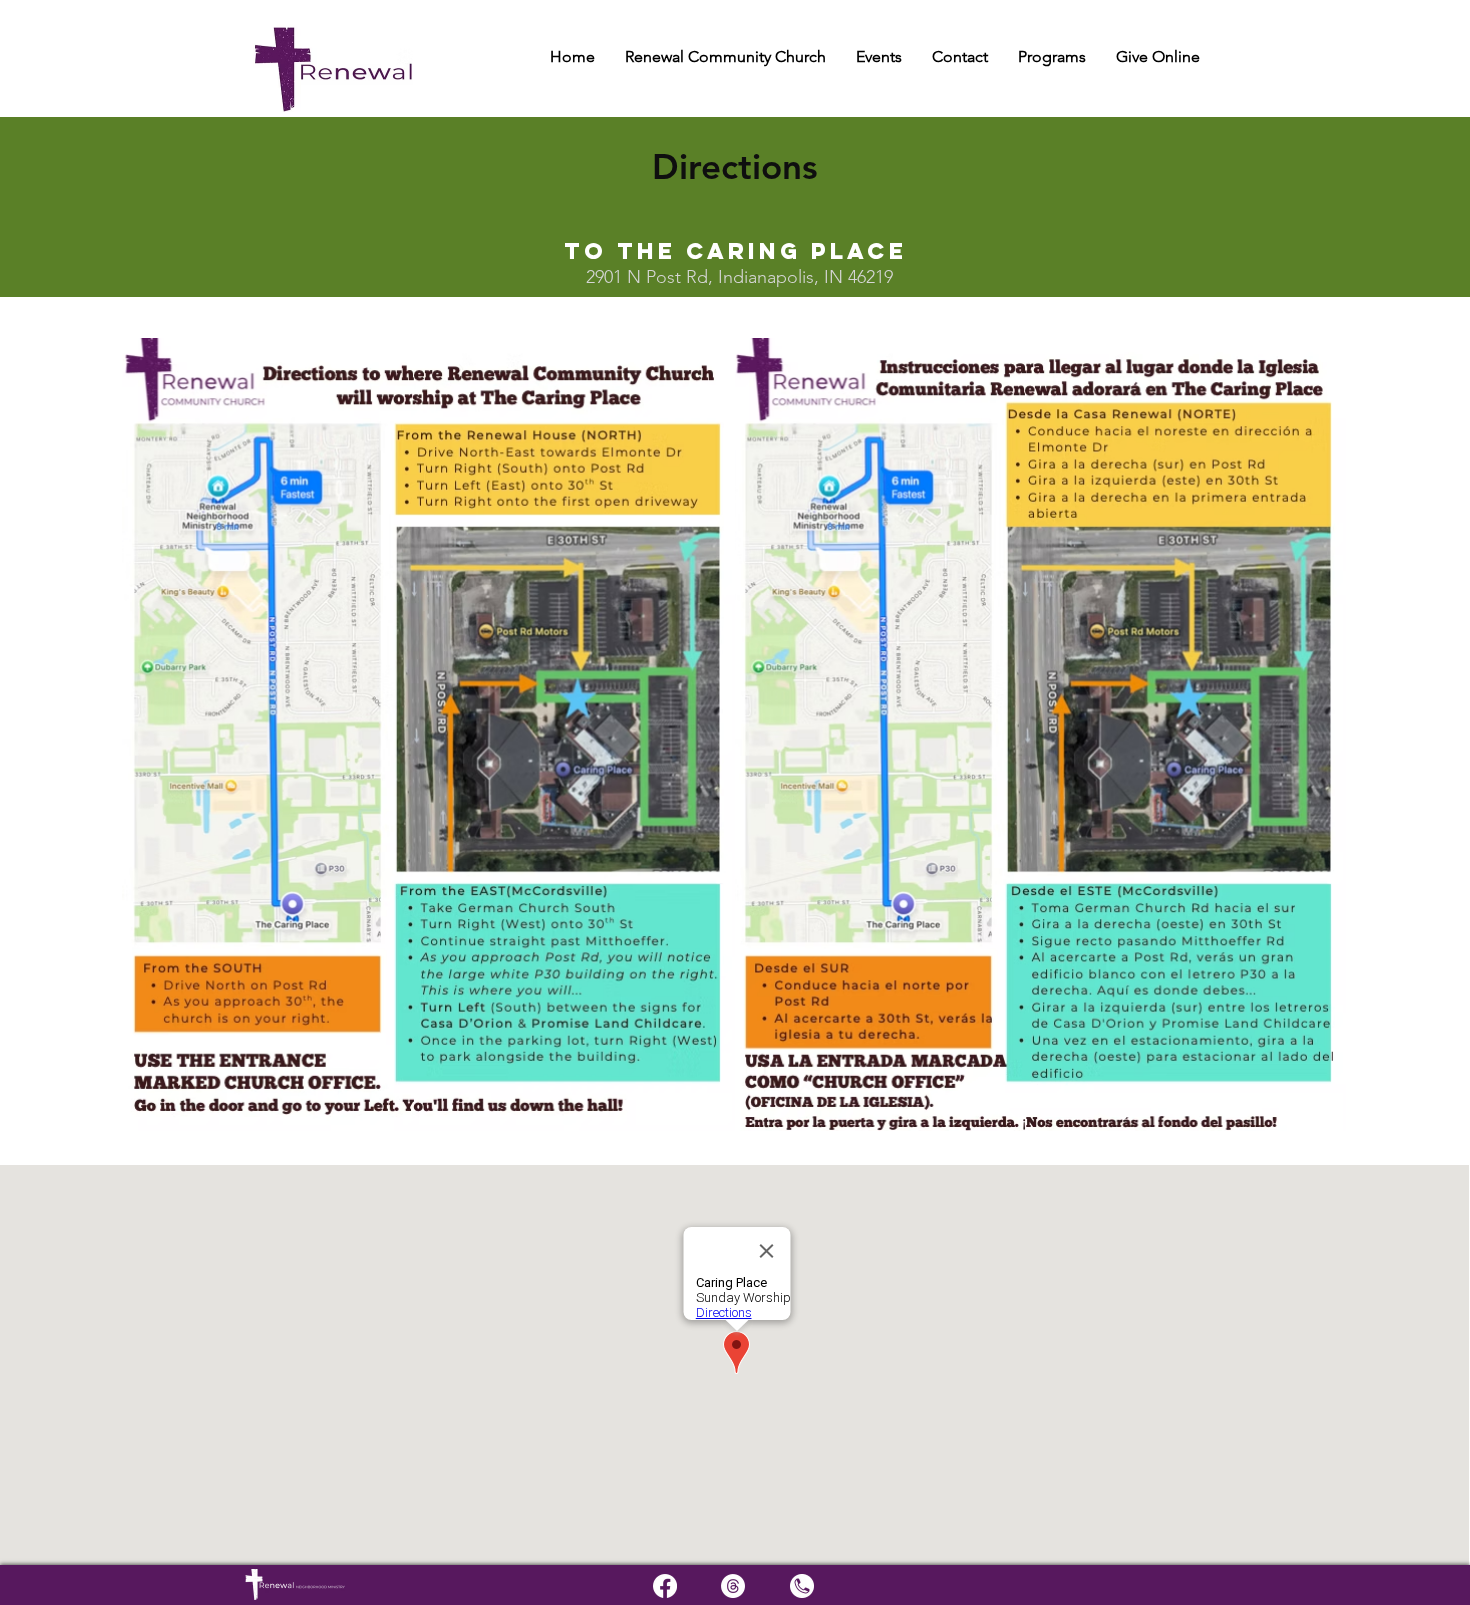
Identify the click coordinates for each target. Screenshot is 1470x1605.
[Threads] (733, 1586)
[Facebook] (665, 1586)
